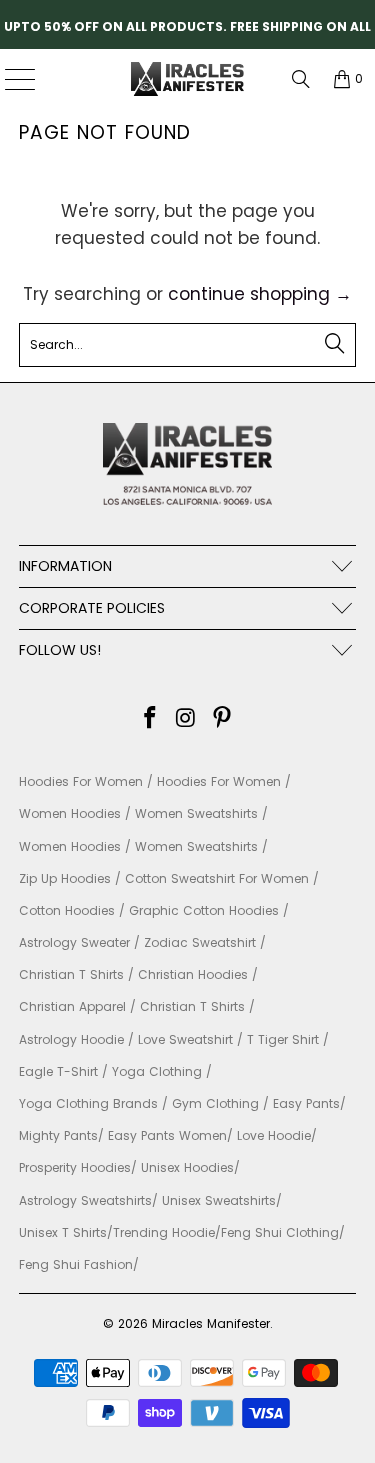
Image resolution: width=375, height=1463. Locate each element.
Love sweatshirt (185, 1039)
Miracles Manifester (211, 1323)
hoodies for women (81, 781)
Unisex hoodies (187, 1167)
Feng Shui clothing (280, 1232)
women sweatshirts (196, 813)
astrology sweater (74, 942)
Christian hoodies (193, 974)
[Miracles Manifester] (188, 79)
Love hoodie (274, 1135)
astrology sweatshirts (85, 1200)
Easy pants (306, 1103)
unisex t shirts (63, 1232)
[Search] (301, 79)
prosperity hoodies (75, 1167)
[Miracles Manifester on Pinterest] (222, 719)
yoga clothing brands (88, 1103)
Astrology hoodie (71, 1039)
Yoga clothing (157, 1071)
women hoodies (70, 813)
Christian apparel (72, 1006)
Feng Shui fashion (76, 1264)
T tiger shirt (283, 1039)
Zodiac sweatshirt (200, 942)
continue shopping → (260, 294)
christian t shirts (71, 974)
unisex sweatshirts (219, 1200)
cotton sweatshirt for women (217, 878)
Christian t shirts (192, 1006)
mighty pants (58, 1135)
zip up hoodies (65, 878)
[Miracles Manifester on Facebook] (151, 719)
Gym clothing (215, 1103)
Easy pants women (167, 1135)
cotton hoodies (67, 910)
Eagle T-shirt (58, 1071)
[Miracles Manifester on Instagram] (187, 719)
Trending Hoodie (164, 1232)
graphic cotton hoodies (204, 910)
